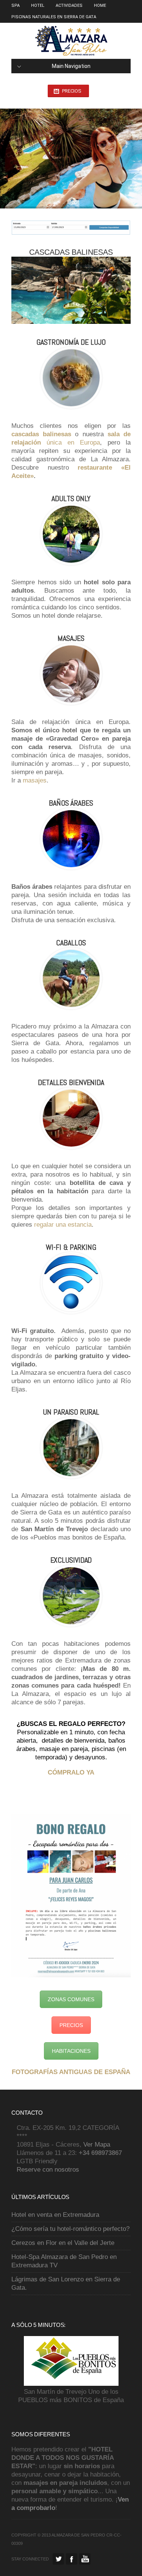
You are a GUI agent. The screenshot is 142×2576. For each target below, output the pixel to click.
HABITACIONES (71, 2051)
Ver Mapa (97, 2145)
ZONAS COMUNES (71, 1999)
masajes (35, 780)
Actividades (69, 6)
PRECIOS (72, 91)
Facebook (72, 2559)
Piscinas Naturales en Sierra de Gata (54, 17)
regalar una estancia (63, 1225)
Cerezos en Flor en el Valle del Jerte (63, 2243)
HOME (100, 6)
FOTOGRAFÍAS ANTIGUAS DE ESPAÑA (71, 2072)
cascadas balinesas (41, 434)
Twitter (58, 2559)
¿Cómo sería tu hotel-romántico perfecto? (70, 2229)
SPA (16, 6)
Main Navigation (71, 66)
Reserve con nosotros (48, 2170)
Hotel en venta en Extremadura (55, 2215)
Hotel (38, 6)
